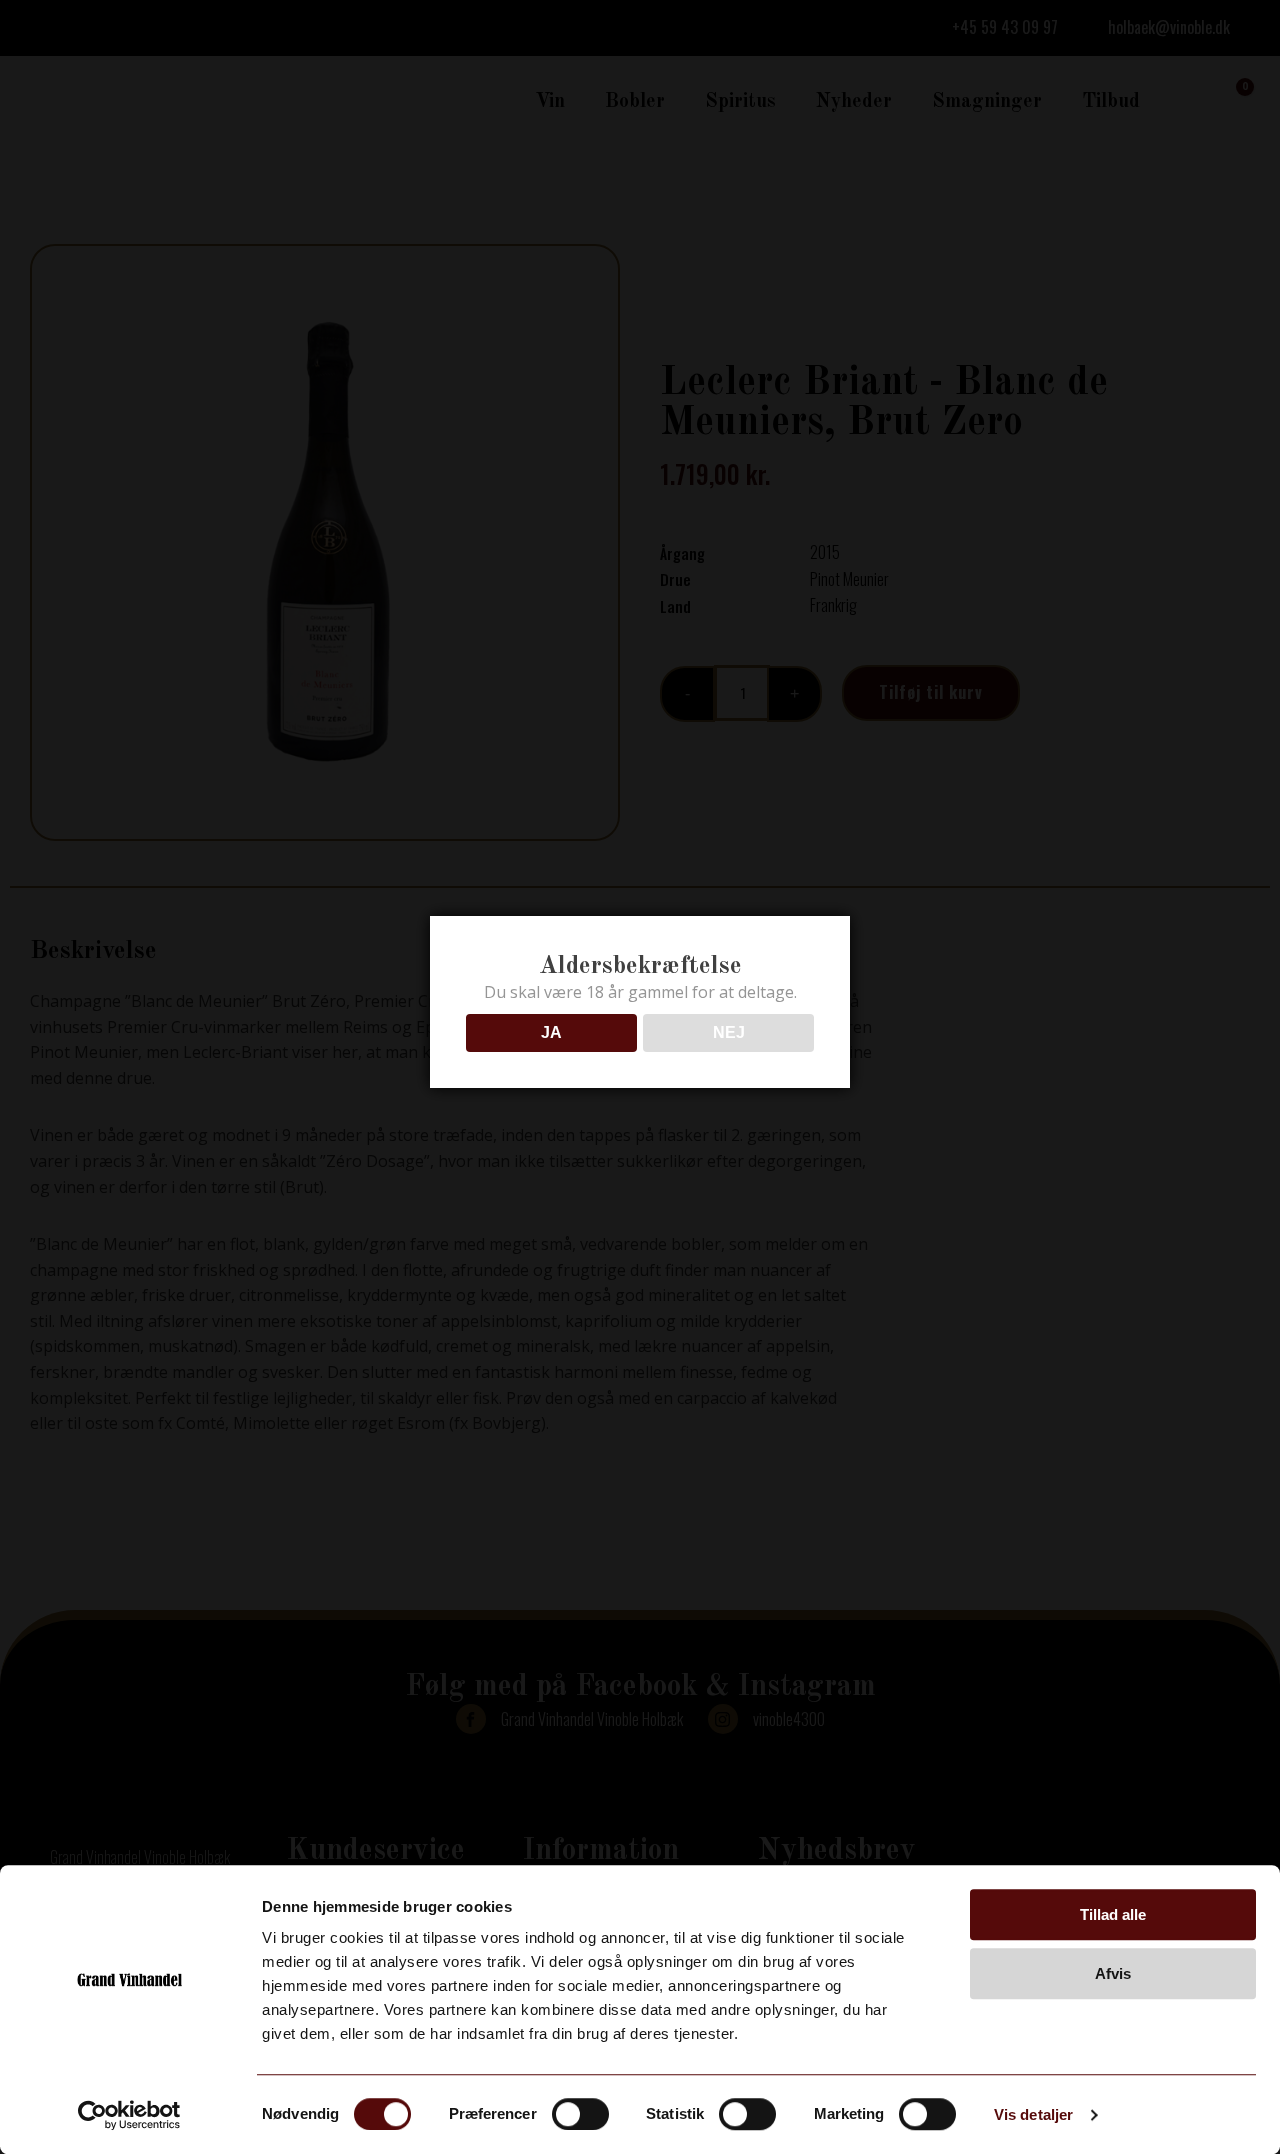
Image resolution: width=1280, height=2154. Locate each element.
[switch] (580, 2114)
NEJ (729, 1032)
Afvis (1113, 1973)
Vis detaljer (1033, 2114)
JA (551, 1032)
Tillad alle (1113, 1914)
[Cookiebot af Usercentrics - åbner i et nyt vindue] (129, 2115)
